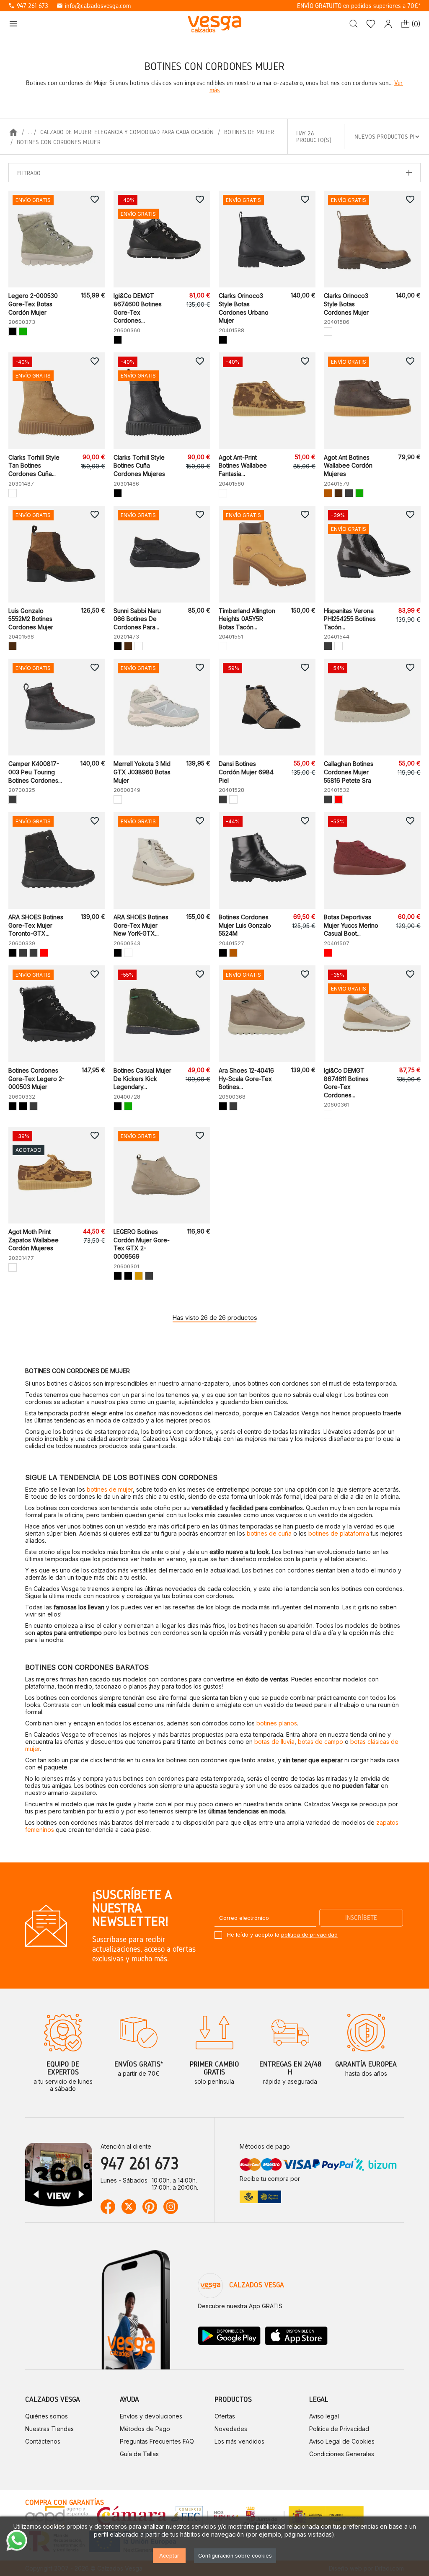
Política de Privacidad (339, 2429)
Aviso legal (324, 2416)
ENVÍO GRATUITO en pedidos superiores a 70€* (359, 6)
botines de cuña (269, 1533)
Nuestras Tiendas (49, 2429)
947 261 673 (28, 6)
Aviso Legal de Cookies (342, 2441)
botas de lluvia (274, 1742)
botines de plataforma (339, 1533)
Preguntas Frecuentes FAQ (157, 2441)
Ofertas (225, 2416)
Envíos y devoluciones (151, 2416)
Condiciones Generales (342, 2454)
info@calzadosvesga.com (94, 6)
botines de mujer (110, 1489)
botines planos (277, 1723)
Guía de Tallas (139, 2454)
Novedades (231, 2429)
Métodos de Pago (145, 2429)
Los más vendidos (239, 2441)
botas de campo (320, 1742)
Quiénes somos (47, 2416)
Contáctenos (43, 2441)
